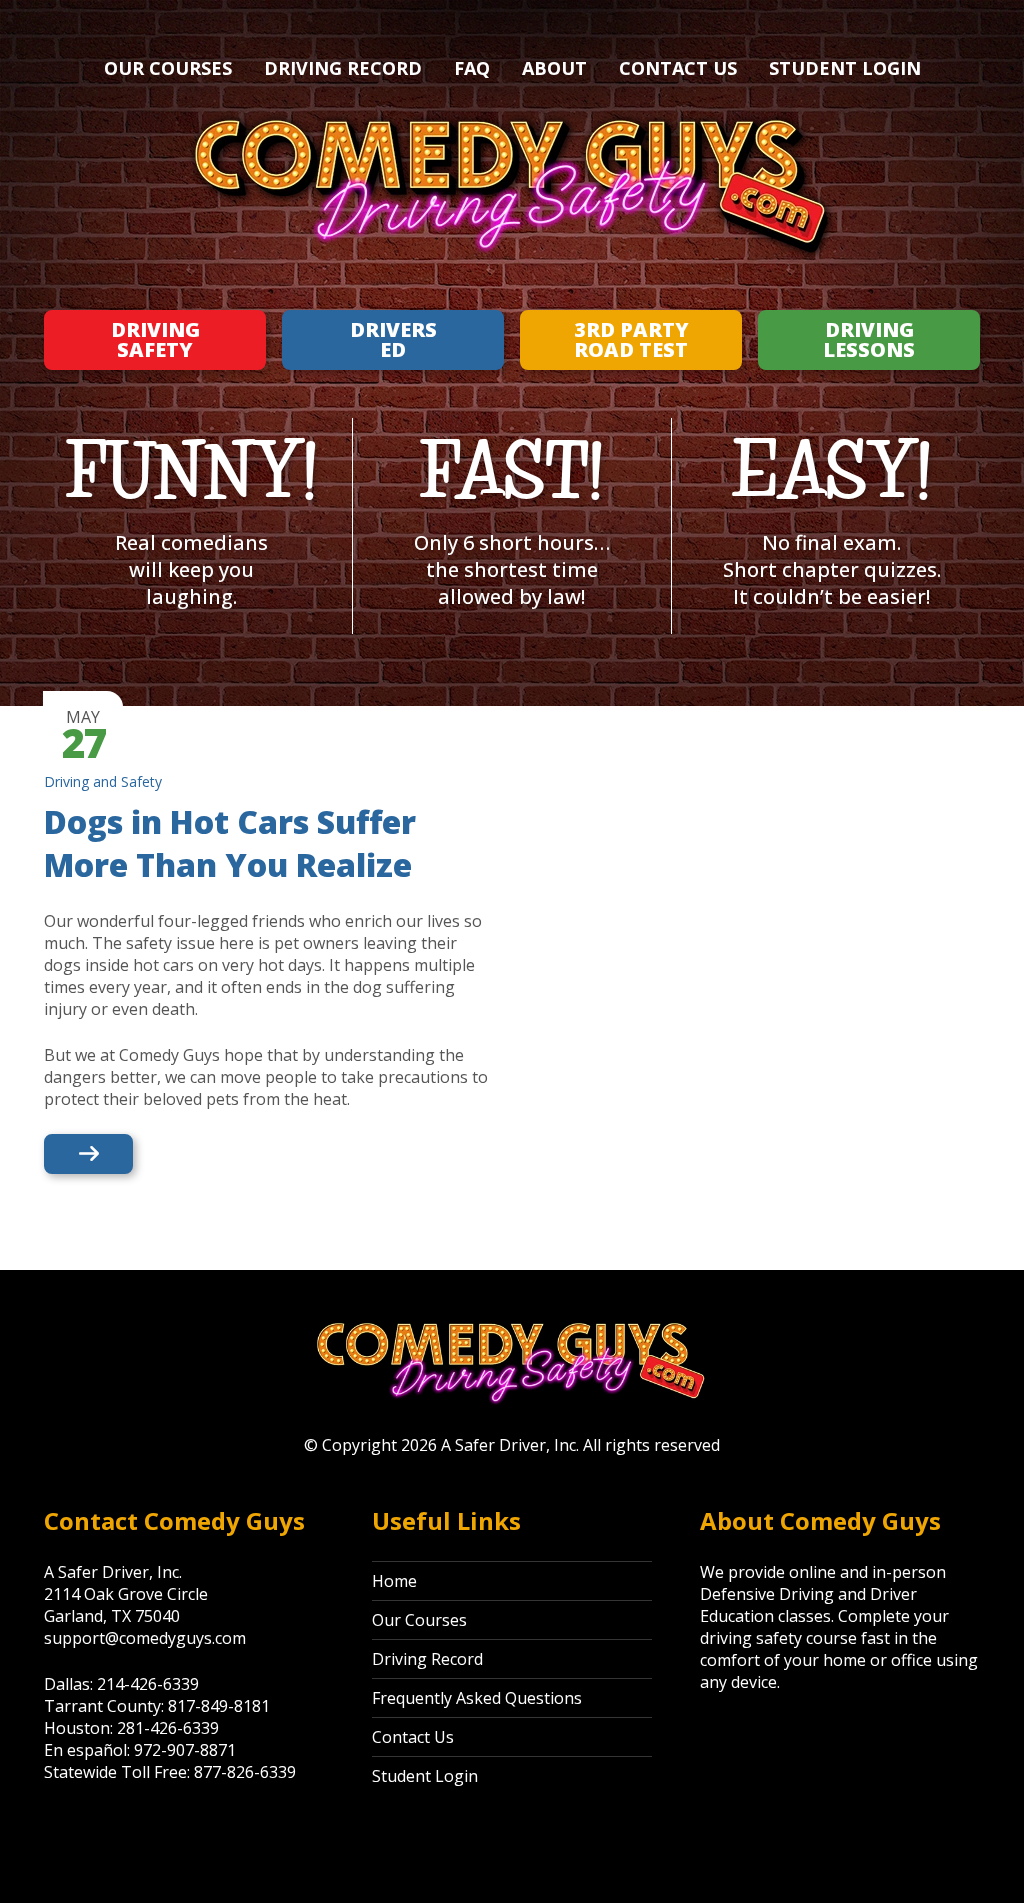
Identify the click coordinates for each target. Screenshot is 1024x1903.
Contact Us (678, 68)
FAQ (472, 68)
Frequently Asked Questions (477, 1698)
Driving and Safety (103, 781)
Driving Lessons (869, 339)
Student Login (845, 68)
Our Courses (168, 68)
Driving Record (343, 68)
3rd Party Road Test (631, 339)
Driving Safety (155, 339)
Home (394, 1581)
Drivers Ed (393, 339)
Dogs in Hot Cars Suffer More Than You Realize (230, 843)
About (554, 68)
